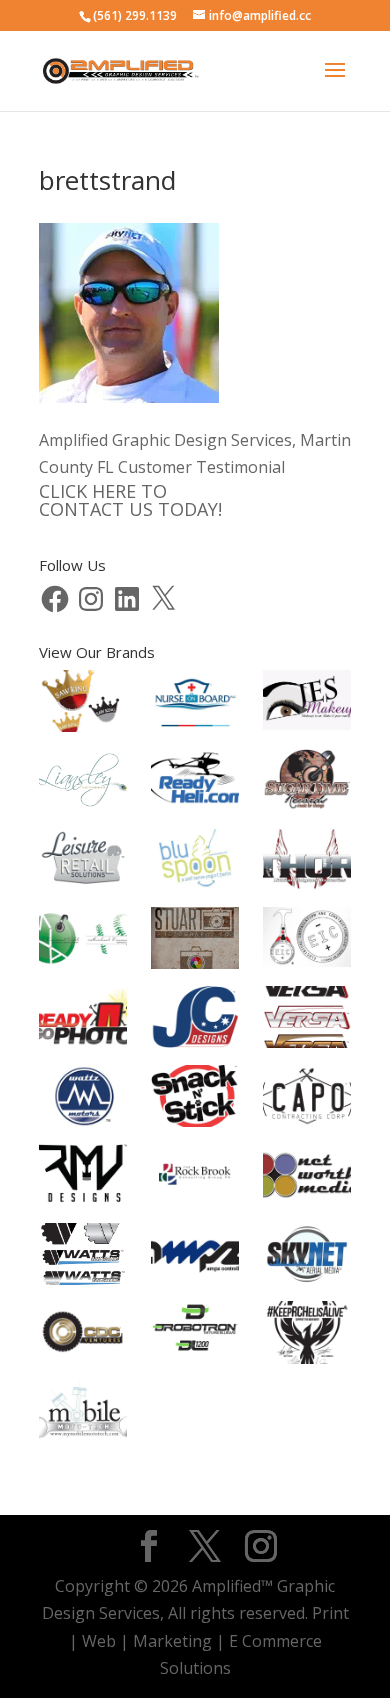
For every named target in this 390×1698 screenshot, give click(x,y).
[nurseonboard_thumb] (195, 726)
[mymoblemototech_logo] (83, 1435)
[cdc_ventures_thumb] (83, 1358)
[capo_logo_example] (307, 1121)
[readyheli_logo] (195, 805)
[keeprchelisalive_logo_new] (307, 1358)
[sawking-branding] (83, 726)
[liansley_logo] (83, 805)
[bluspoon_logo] (195, 882)
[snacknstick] (195, 1121)
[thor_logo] (307, 884)
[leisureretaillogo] (83, 884)
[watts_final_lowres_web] (83, 1279)
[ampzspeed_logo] (195, 1279)
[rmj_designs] (83, 1200)
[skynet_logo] (307, 1279)
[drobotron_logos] (195, 1358)
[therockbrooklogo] (195, 1200)
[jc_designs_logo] (195, 1042)
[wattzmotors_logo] (83, 1121)
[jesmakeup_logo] (307, 724)
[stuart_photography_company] (195, 963)
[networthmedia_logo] (307, 1200)
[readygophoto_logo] (83, 1042)
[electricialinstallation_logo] (307, 961)
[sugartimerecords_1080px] (307, 805)
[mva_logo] (83, 961)
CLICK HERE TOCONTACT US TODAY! (130, 500)
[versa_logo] (307, 1042)
